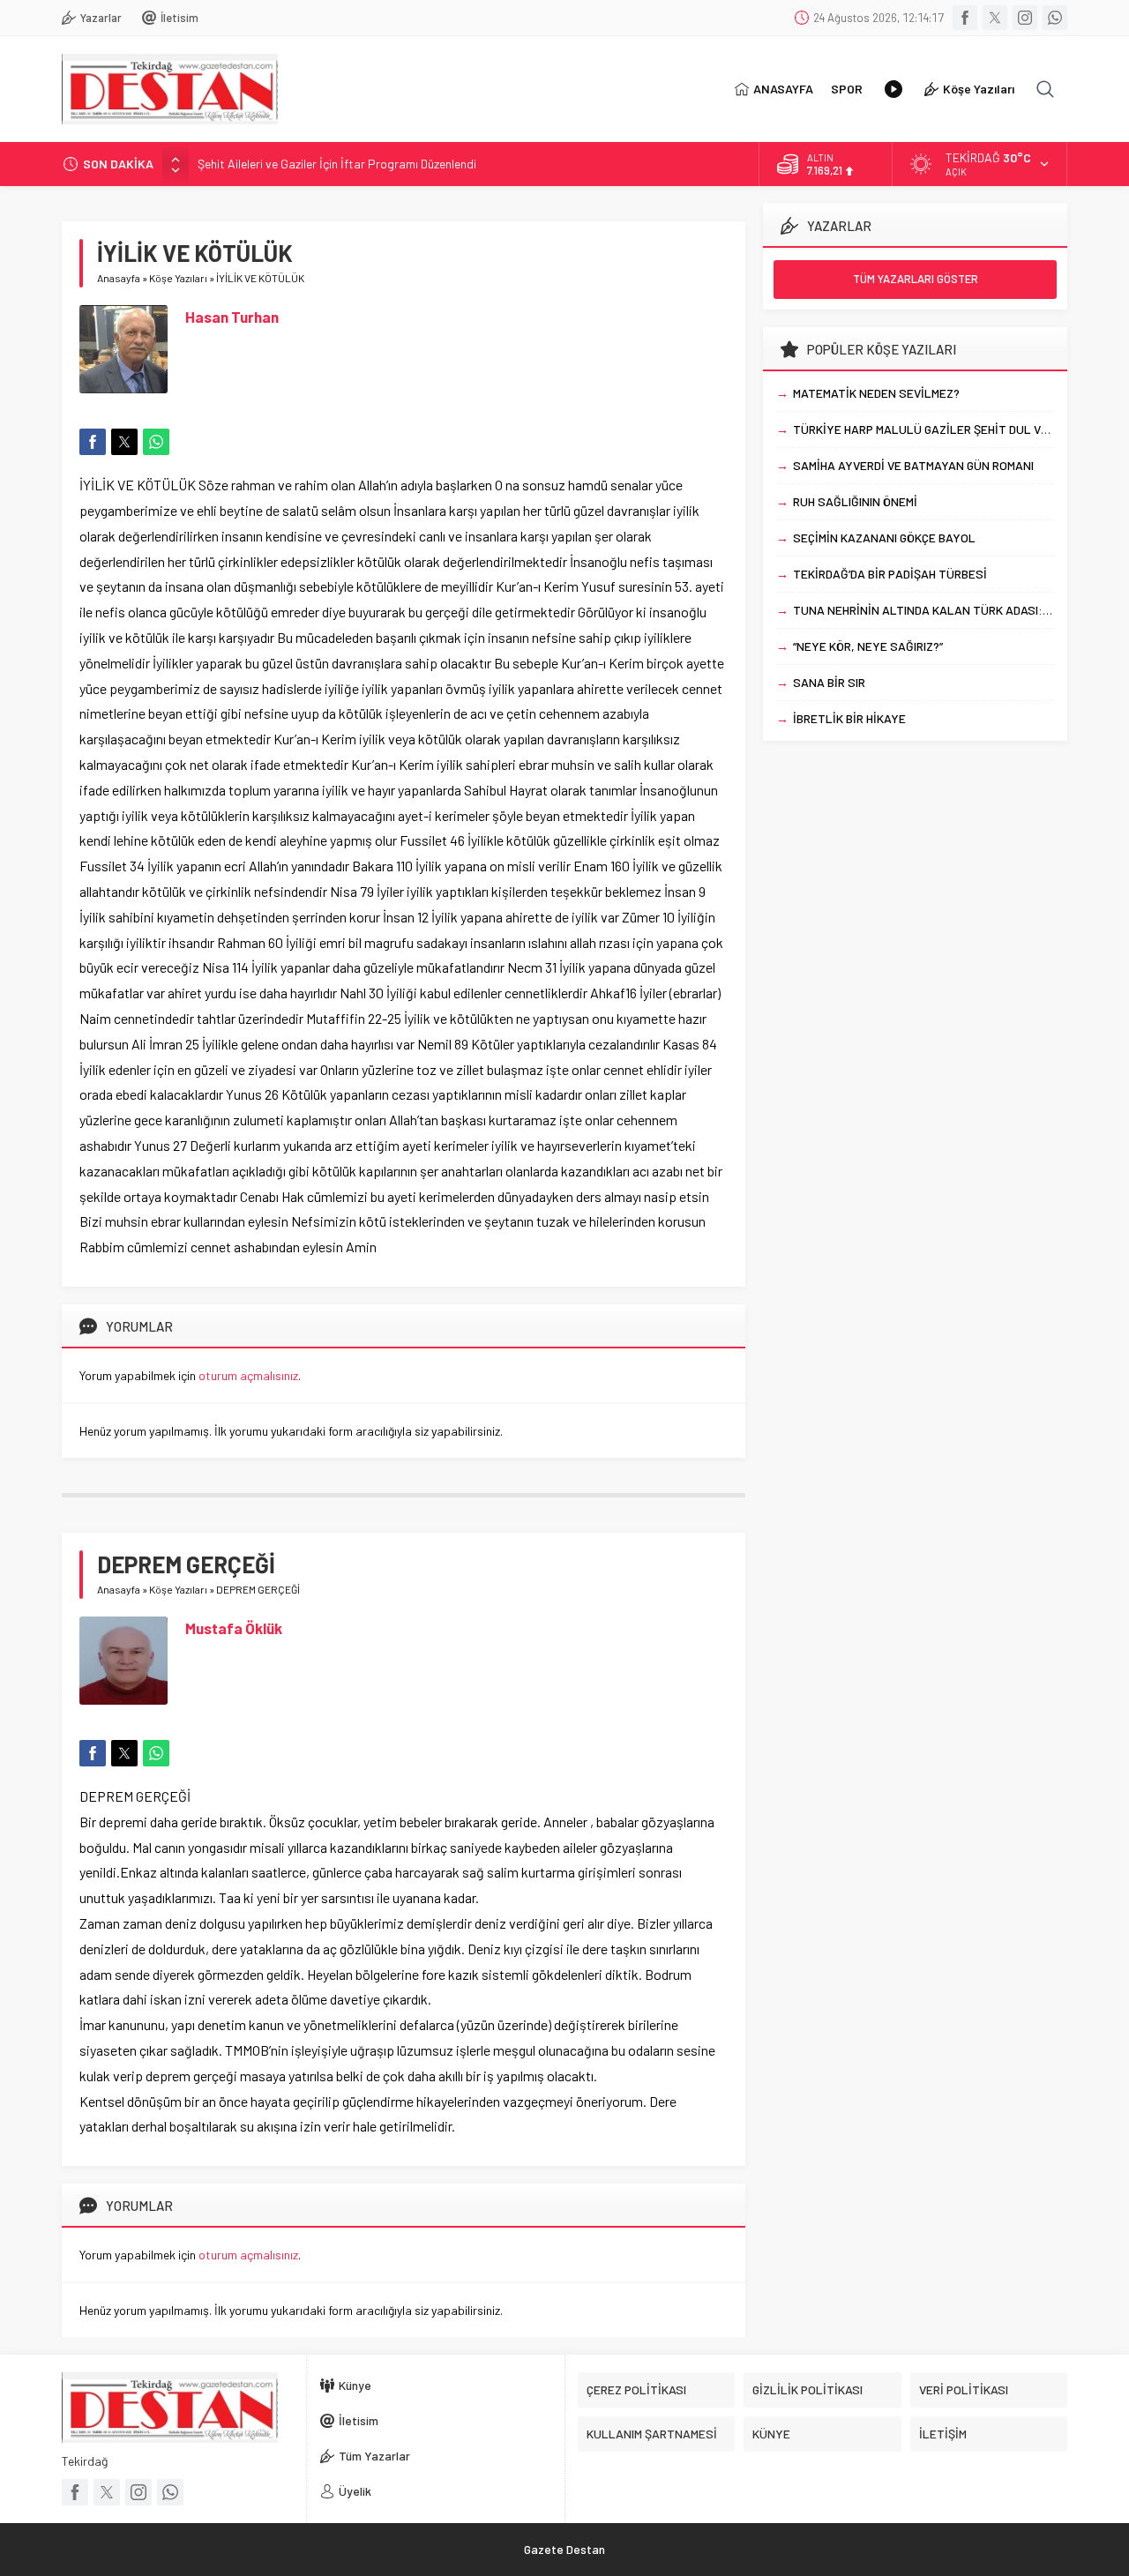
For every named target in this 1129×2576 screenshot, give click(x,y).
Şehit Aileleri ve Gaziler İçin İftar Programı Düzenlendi (337, 164)
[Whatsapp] (1055, 18)
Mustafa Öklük (234, 1628)
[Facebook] (965, 18)
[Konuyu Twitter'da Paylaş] (124, 442)
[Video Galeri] (893, 89)
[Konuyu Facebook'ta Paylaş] (93, 442)
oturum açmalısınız (248, 1375)
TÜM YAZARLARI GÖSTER (916, 279)
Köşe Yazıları (178, 278)
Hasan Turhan (232, 317)
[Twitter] (995, 18)
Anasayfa (119, 278)
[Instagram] (1025, 18)
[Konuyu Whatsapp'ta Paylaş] (156, 442)
